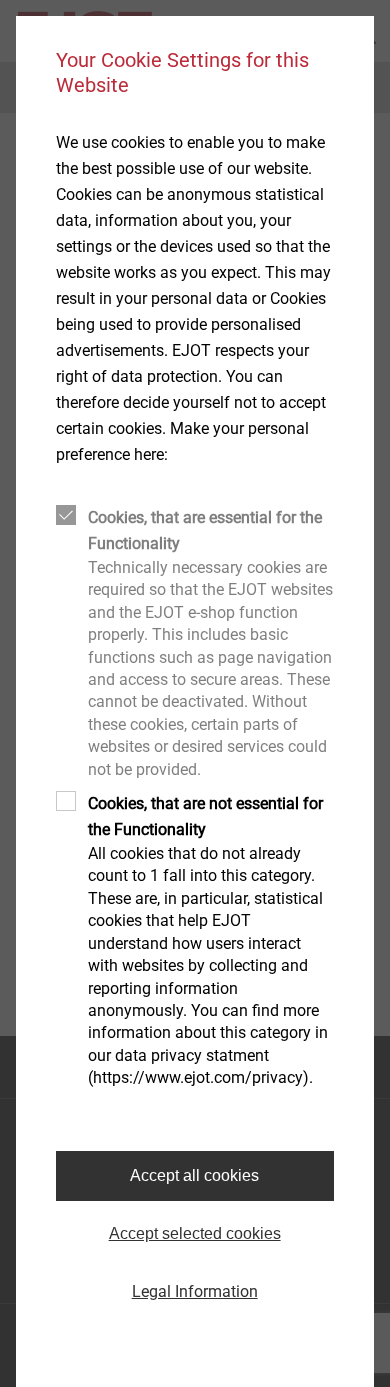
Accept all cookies (194, 1175)
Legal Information (195, 1291)
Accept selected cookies (195, 1233)
